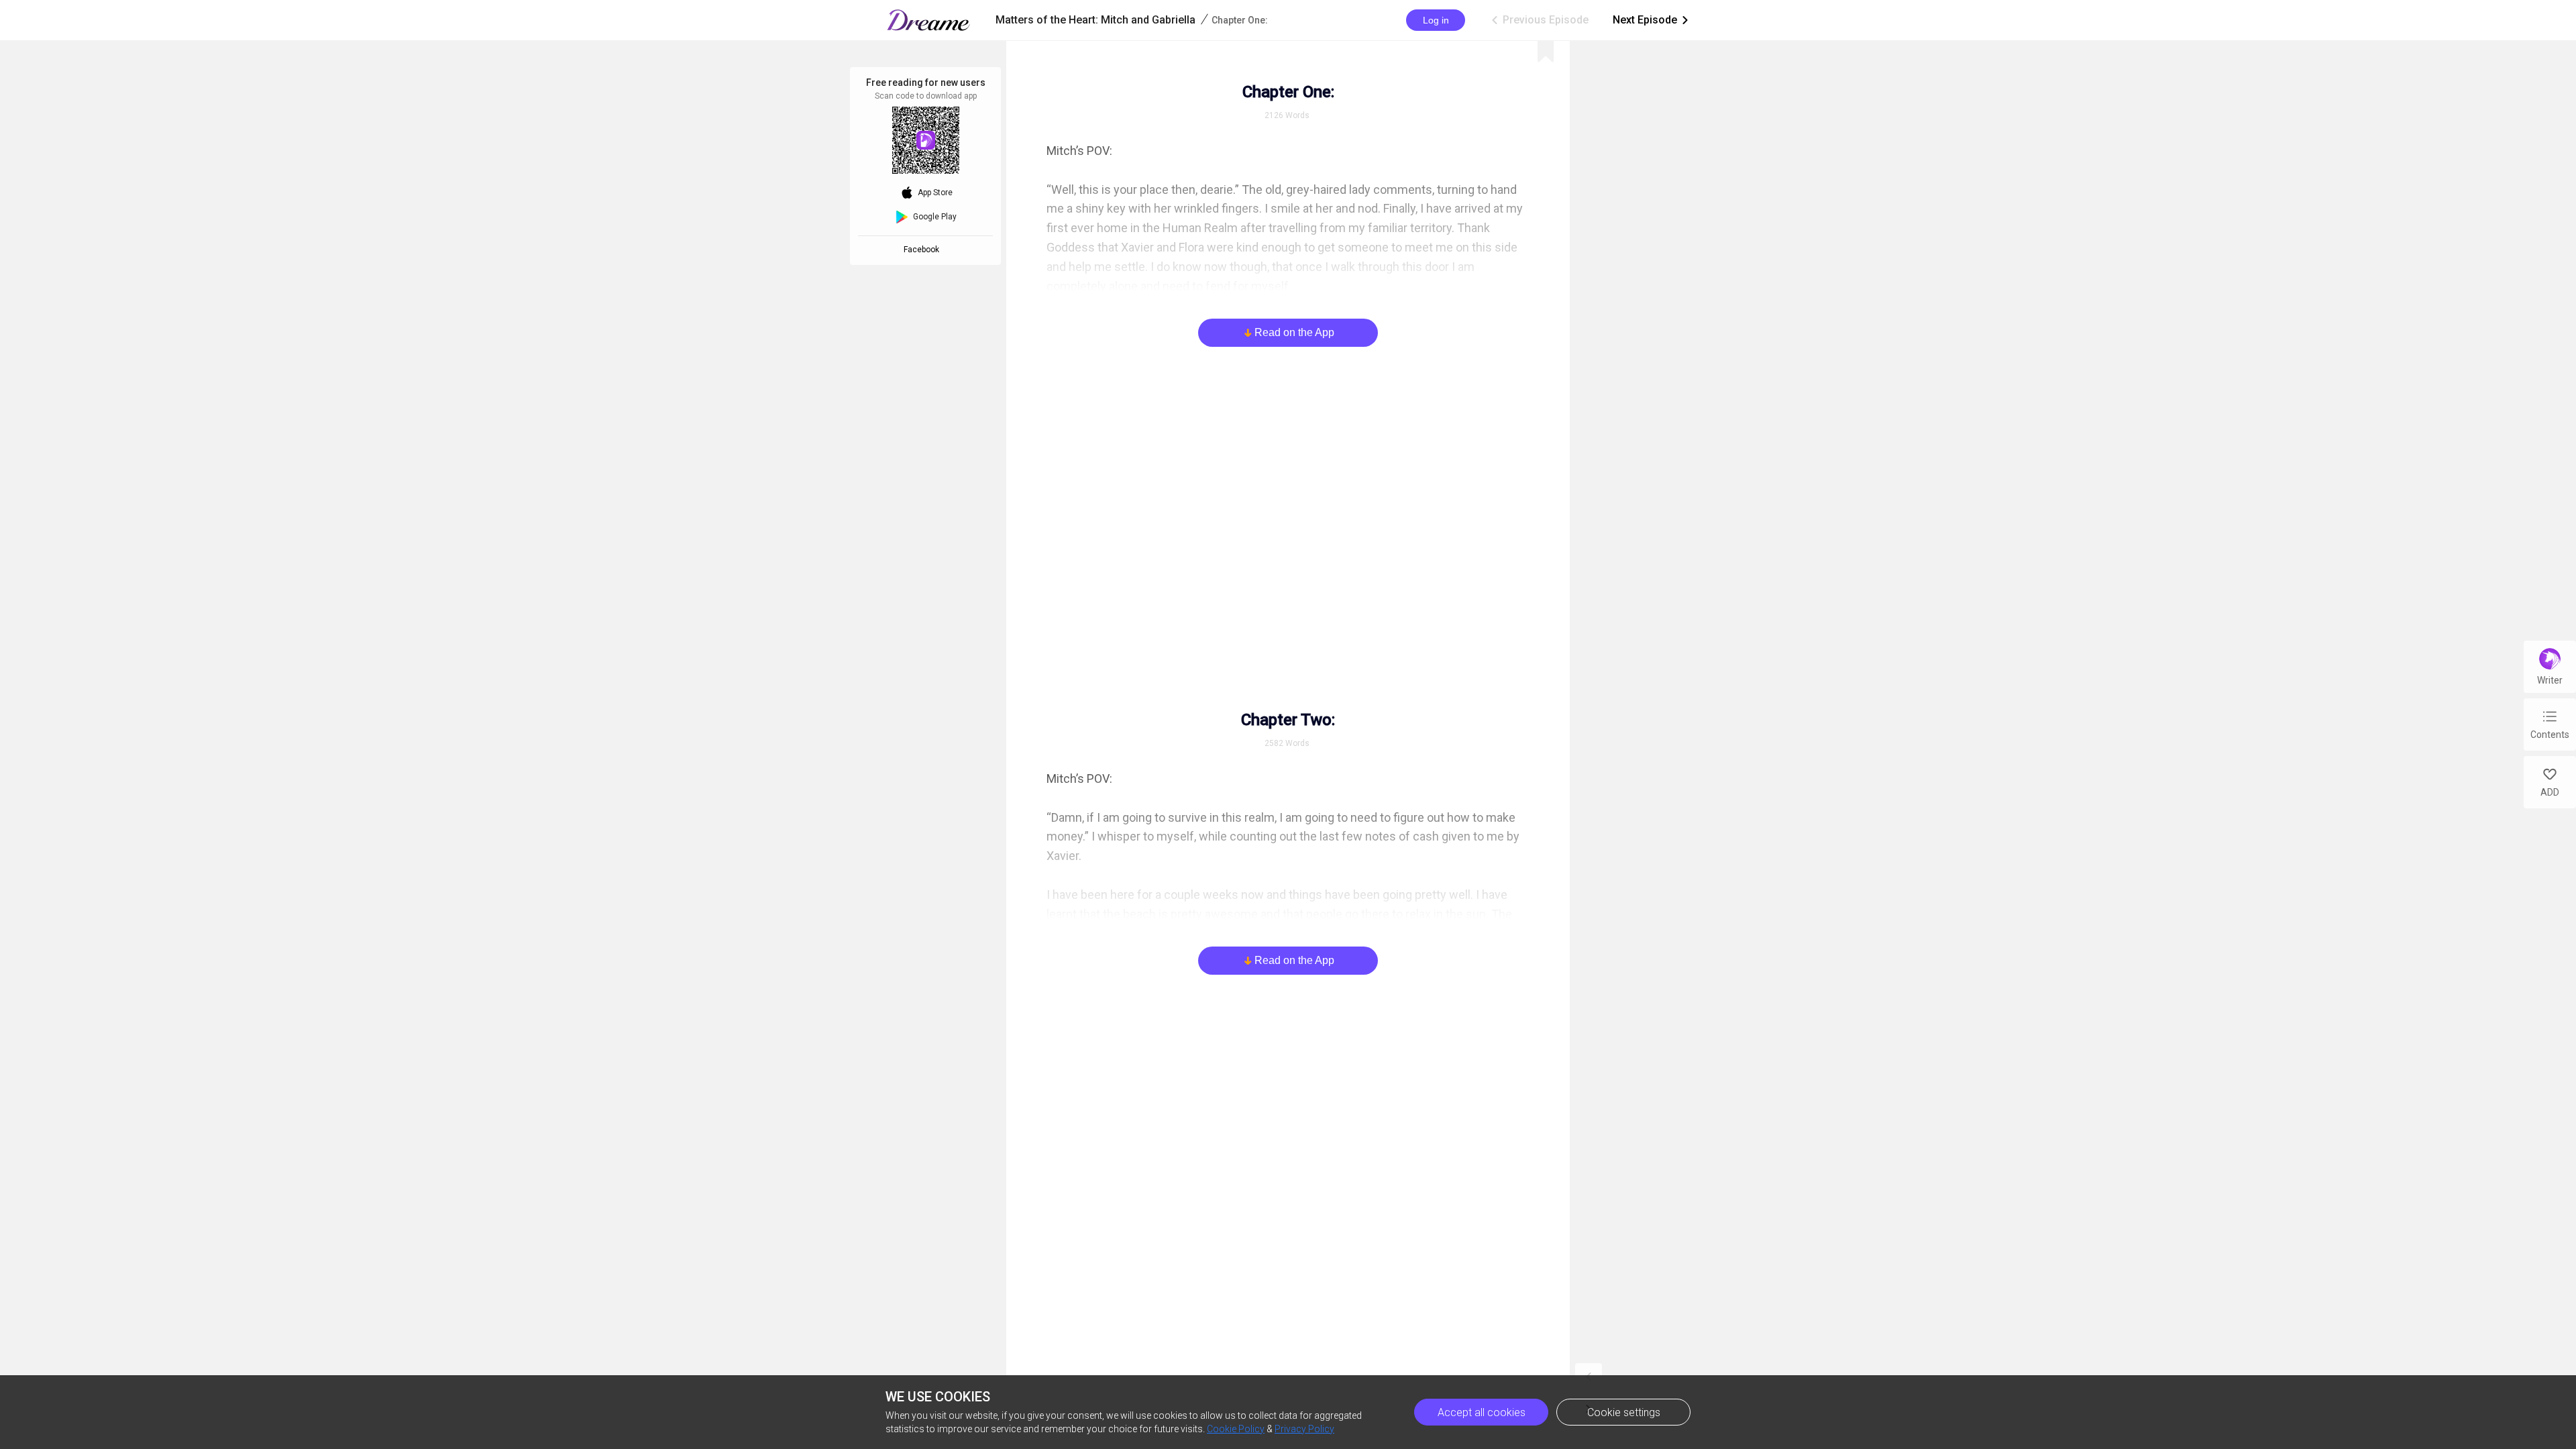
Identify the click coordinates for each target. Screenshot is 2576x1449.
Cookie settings (1624, 1412)
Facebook (923, 250)
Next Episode (1652, 20)
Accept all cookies (1482, 1412)
